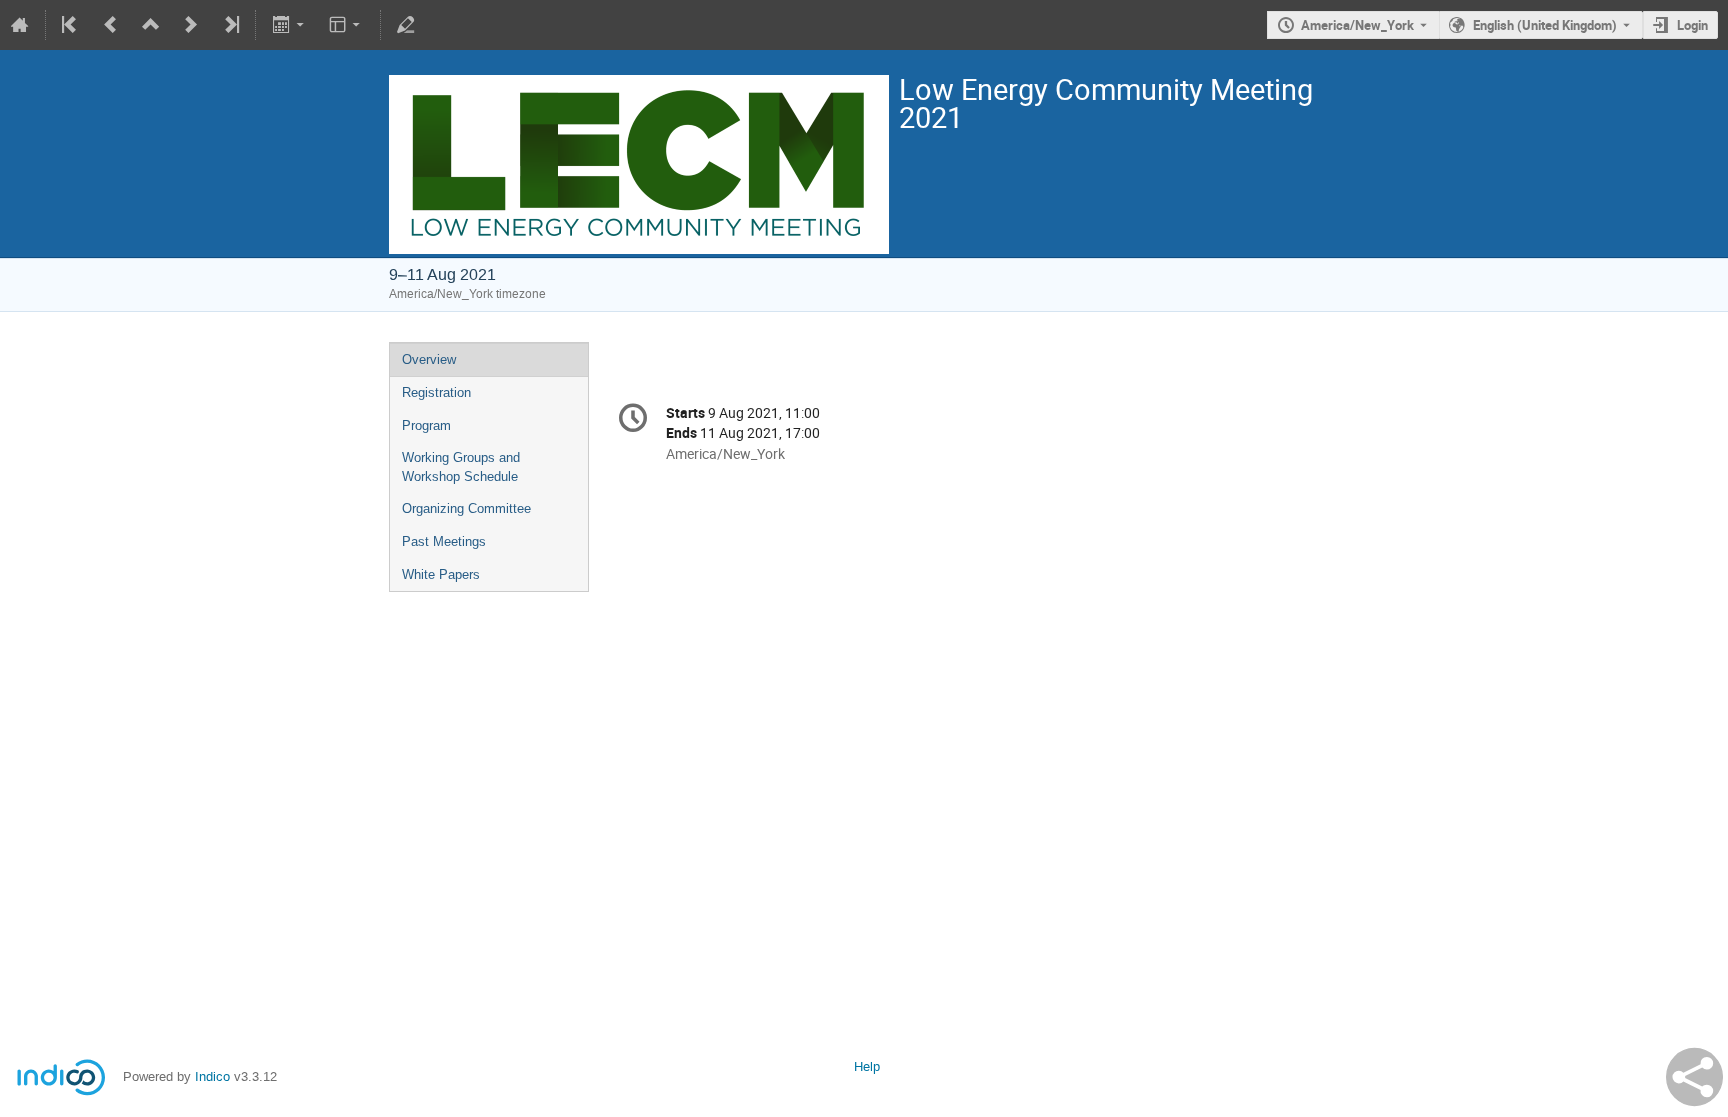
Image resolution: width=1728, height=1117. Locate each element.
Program (426, 425)
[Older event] (111, 25)
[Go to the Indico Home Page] (20, 25)
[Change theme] (346, 25)
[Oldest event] (71, 25)
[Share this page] (1694, 1077)
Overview (429, 359)
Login (1692, 25)
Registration (436, 392)
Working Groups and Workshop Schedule (461, 467)
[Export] (289, 25)
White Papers (441, 574)
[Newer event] (191, 25)
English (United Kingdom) (1545, 25)
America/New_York (1357, 25)
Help (867, 1066)
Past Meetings (444, 541)
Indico (212, 1076)
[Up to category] (151, 25)
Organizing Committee (466, 508)
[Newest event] (230, 25)
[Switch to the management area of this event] (406, 25)
